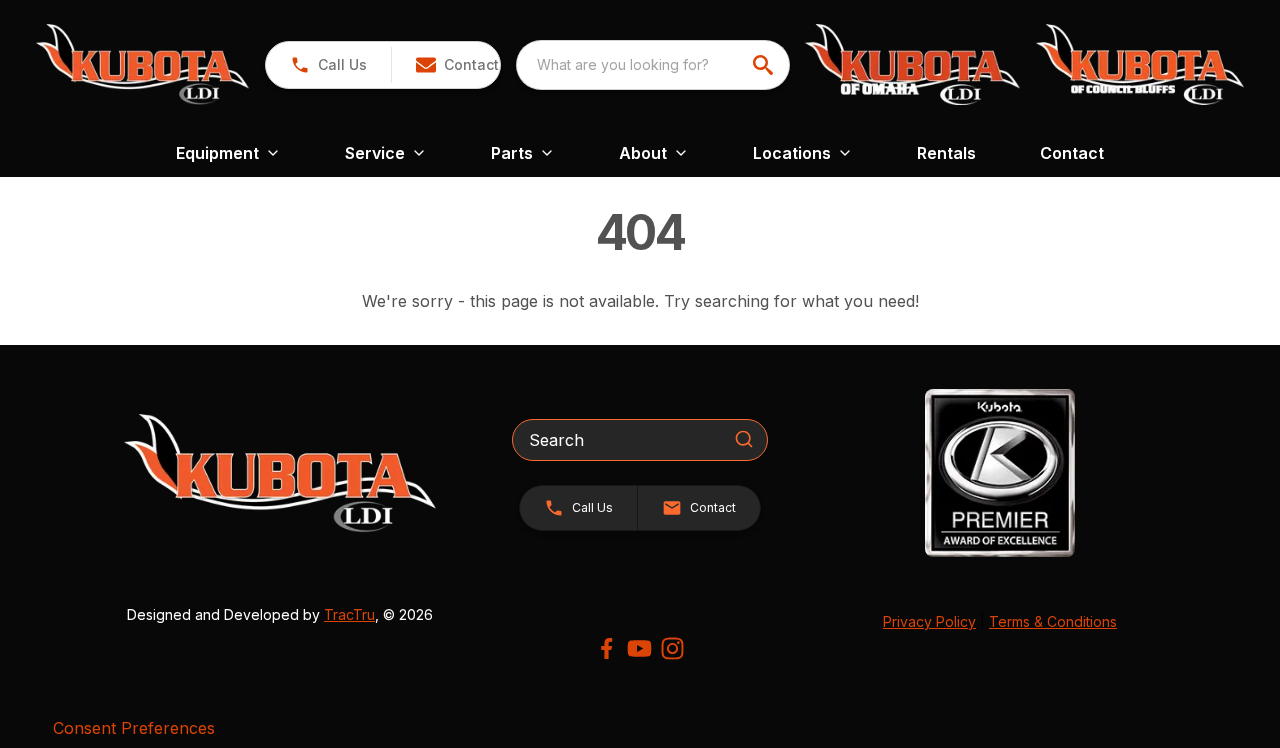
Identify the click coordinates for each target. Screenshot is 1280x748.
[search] (765, 65)
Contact (1072, 153)
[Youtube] (639, 648)
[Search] (744, 439)
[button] (328, 65)
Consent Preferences (134, 728)
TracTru (349, 614)
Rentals (946, 153)
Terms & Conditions (1053, 621)
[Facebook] (606, 648)
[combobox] (653, 65)
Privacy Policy (929, 621)
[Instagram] (672, 648)
